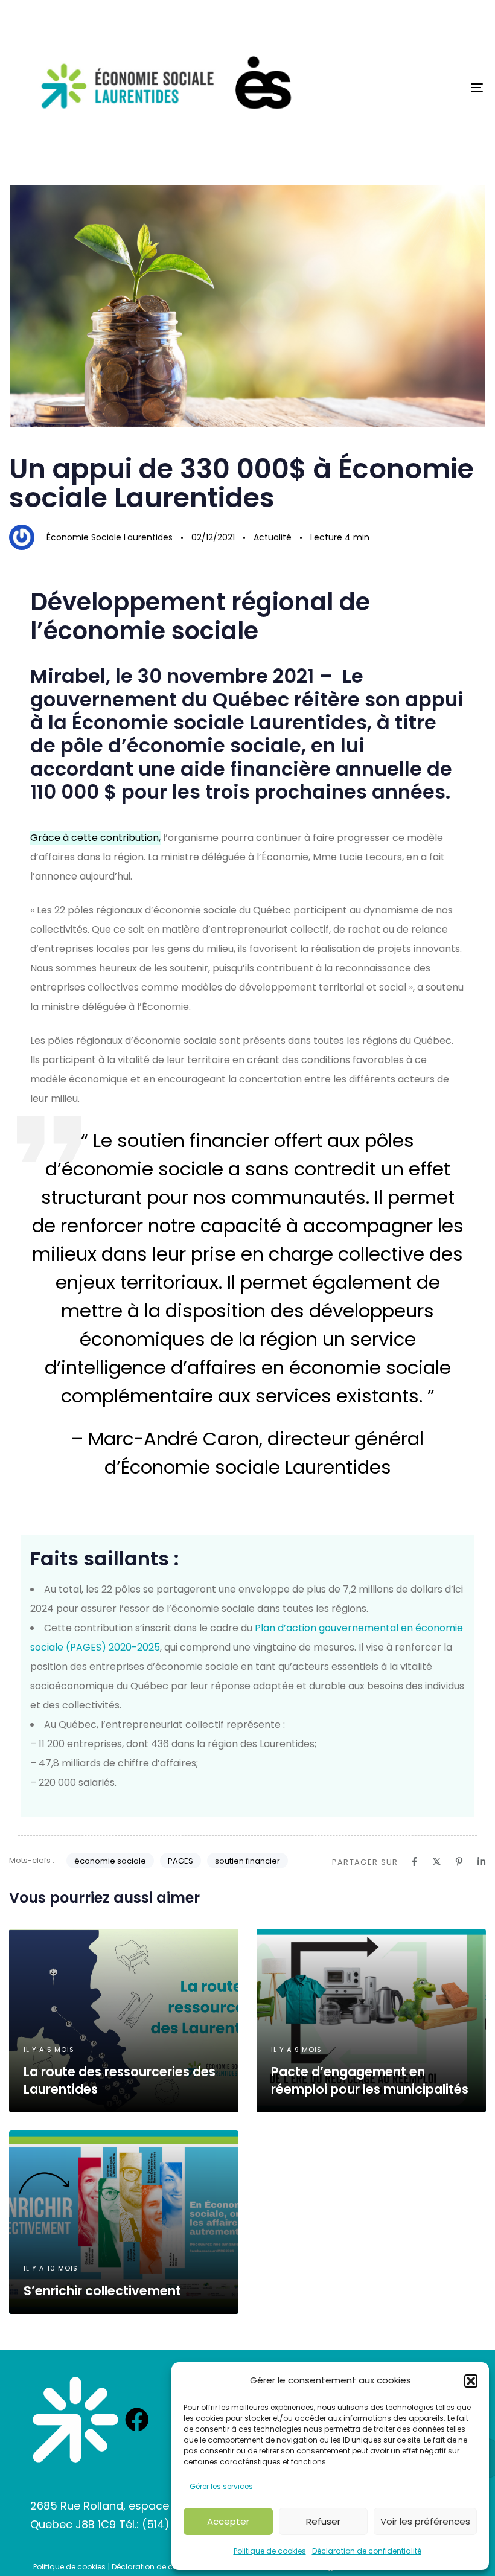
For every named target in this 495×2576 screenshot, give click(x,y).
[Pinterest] (459, 1862)
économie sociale (110, 1861)
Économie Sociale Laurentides (110, 537)
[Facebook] (414, 1862)
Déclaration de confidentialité (367, 2551)
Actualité (273, 537)
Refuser (323, 2521)
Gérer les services (221, 2486)
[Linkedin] (481, 1862)
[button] (471, 2381)
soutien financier (247, 1861)
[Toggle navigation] (404, 88)
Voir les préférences (425, 2521)
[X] (437, 1862)
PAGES (180, 1861)
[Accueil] (75, 2420)
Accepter (228, 2521)
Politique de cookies (270, 2551)
